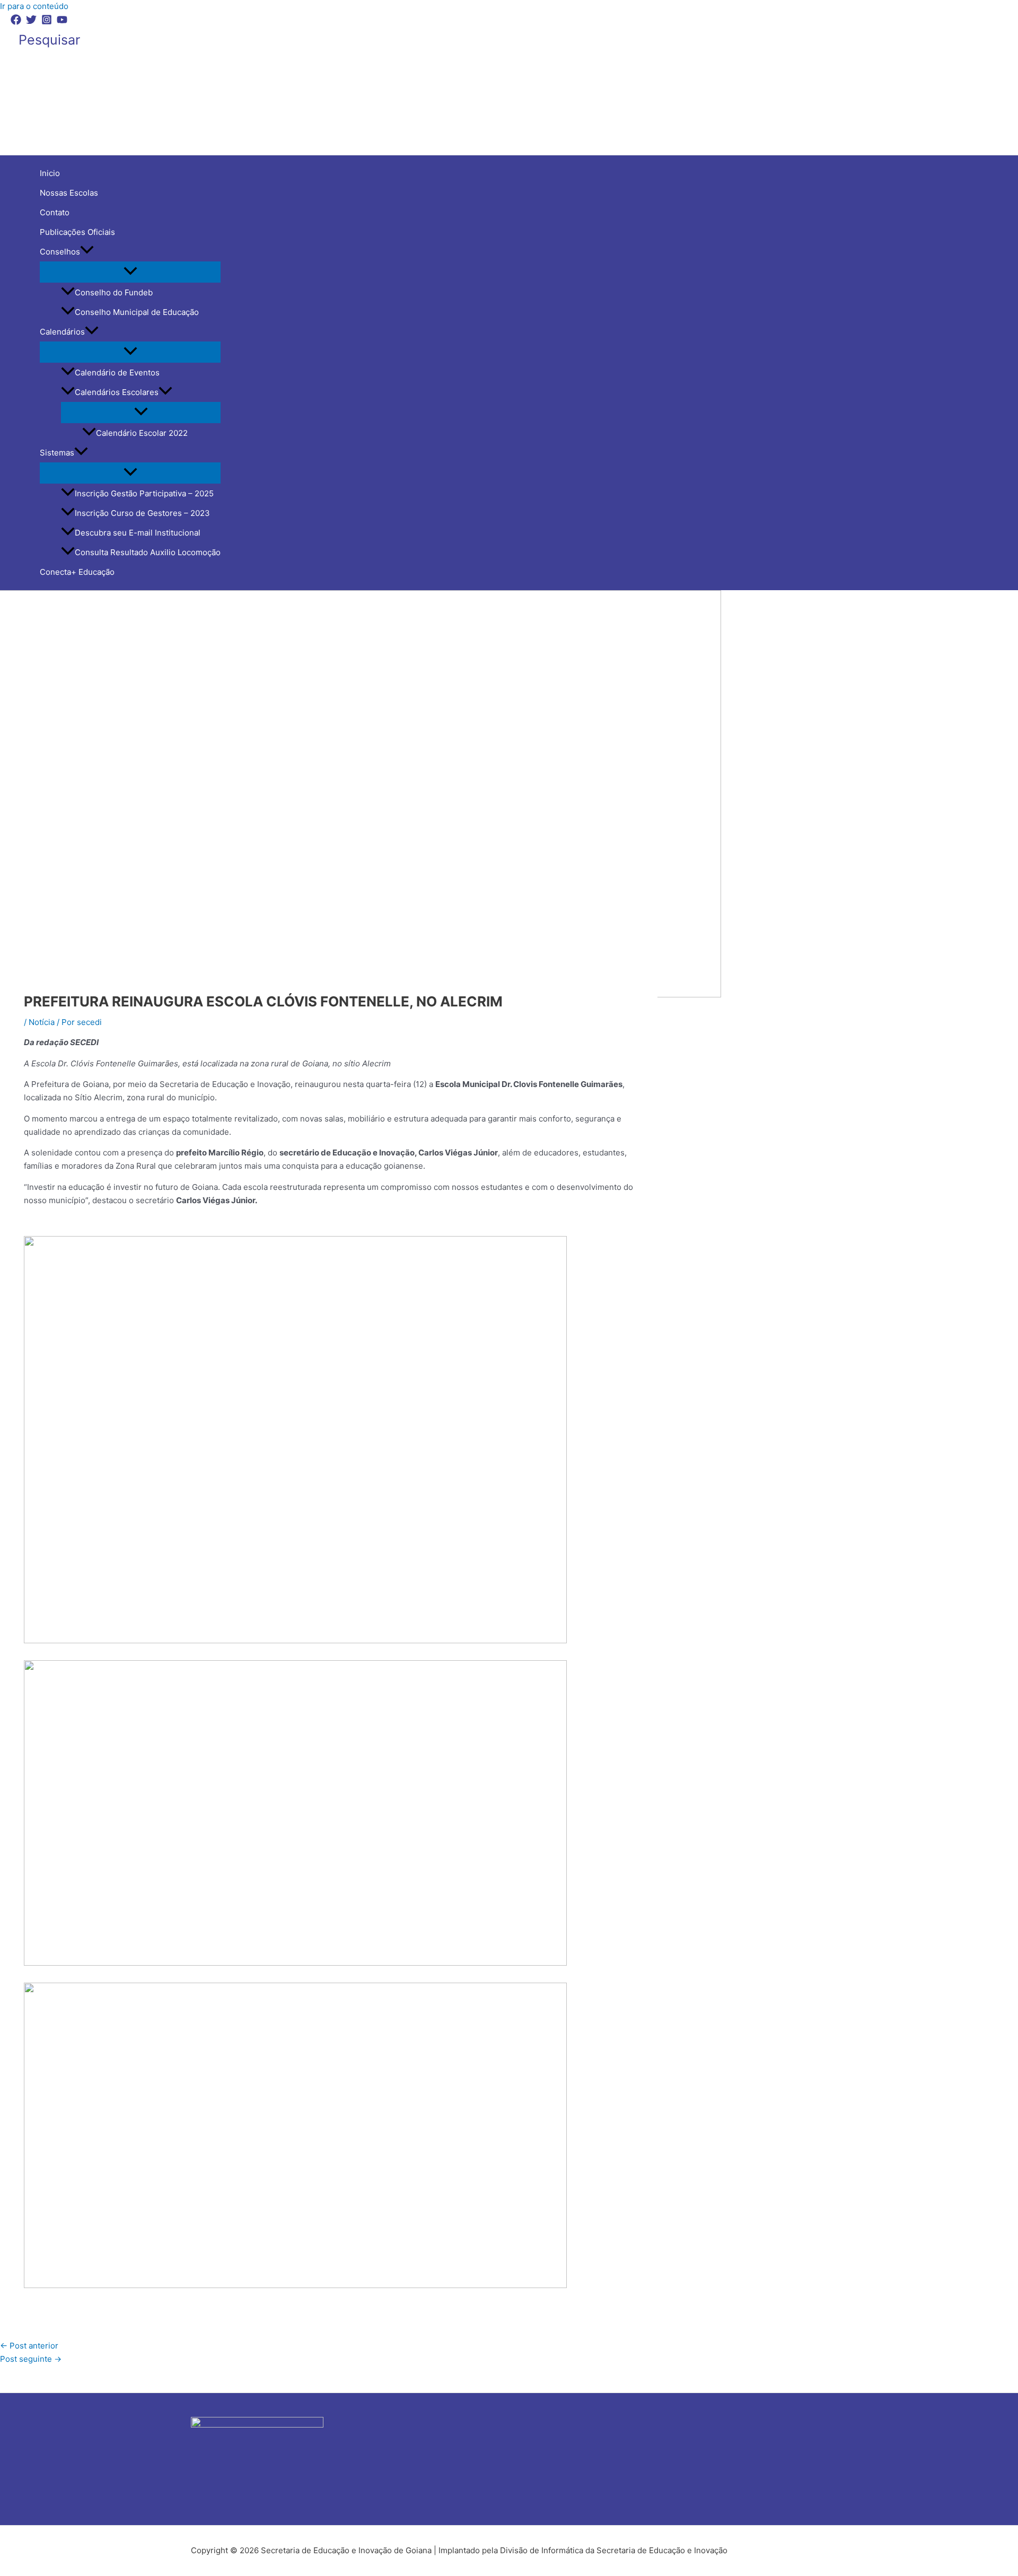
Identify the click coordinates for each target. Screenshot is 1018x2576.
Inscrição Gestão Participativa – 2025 (144, 493)
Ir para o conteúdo (34, 6)
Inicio (50, 173)
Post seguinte (31, 2359)
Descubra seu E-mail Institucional (138, 533)
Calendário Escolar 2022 (142, 433)
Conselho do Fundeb (114, 292)
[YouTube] (62, 22)
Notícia (42, 1022)
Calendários (62, 332)
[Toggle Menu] (130, 271)
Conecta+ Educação (77, 572)
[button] (49, 40)
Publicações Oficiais (77, 232)
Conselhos (60, 252)
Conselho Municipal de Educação (137, 312)
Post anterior (29, 2346)
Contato (55, 212)
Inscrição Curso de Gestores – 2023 (142, 513)
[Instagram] (47, 22)
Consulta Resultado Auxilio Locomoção (148, 552)
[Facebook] (16, 22)
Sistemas (57, 453)
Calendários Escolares (117, 392)
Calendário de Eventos (117, 373)
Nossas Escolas (69, 193)
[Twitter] (31, 22)
